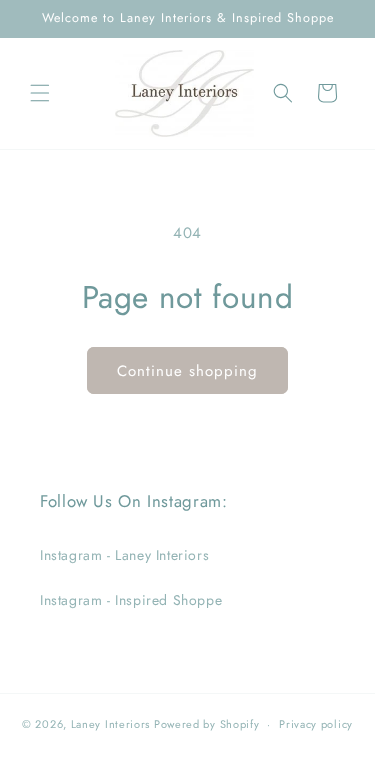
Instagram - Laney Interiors (124, 555)
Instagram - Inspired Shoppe (131, 600)
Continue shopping (187, 371)
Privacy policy (316, 724)
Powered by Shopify (207, 724)
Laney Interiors (111, 724)
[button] (40, 93)
